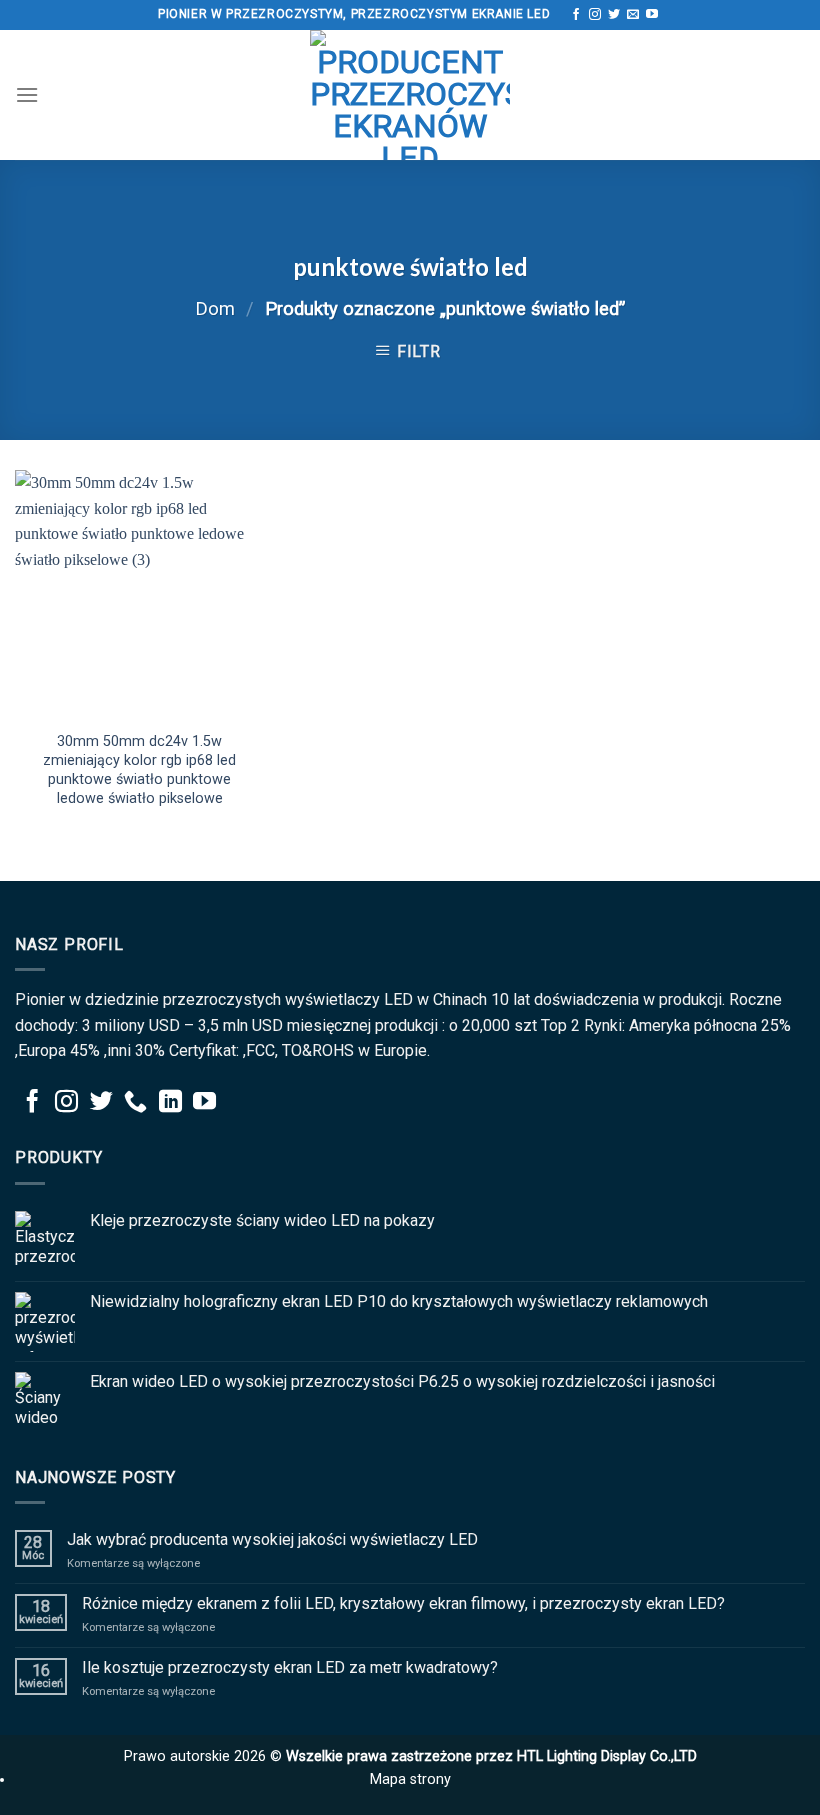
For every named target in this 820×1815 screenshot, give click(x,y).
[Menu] (27, 94)
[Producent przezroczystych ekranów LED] (410, 95)
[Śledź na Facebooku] (576, 15)
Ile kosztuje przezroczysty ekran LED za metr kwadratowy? (290, 1667)
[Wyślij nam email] (633, 15)
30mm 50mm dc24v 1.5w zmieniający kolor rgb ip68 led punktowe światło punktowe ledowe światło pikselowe (139, 769)
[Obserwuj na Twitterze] (614, 15)
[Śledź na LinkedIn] (170, 1103)
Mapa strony (410, 1779)
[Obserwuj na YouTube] (652, 15)
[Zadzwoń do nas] (135, 1103)
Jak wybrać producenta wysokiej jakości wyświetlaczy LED (272, 1539)
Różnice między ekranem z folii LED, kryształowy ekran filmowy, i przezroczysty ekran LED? (403, 1603)
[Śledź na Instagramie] (595, 15)
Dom (215, 308)
